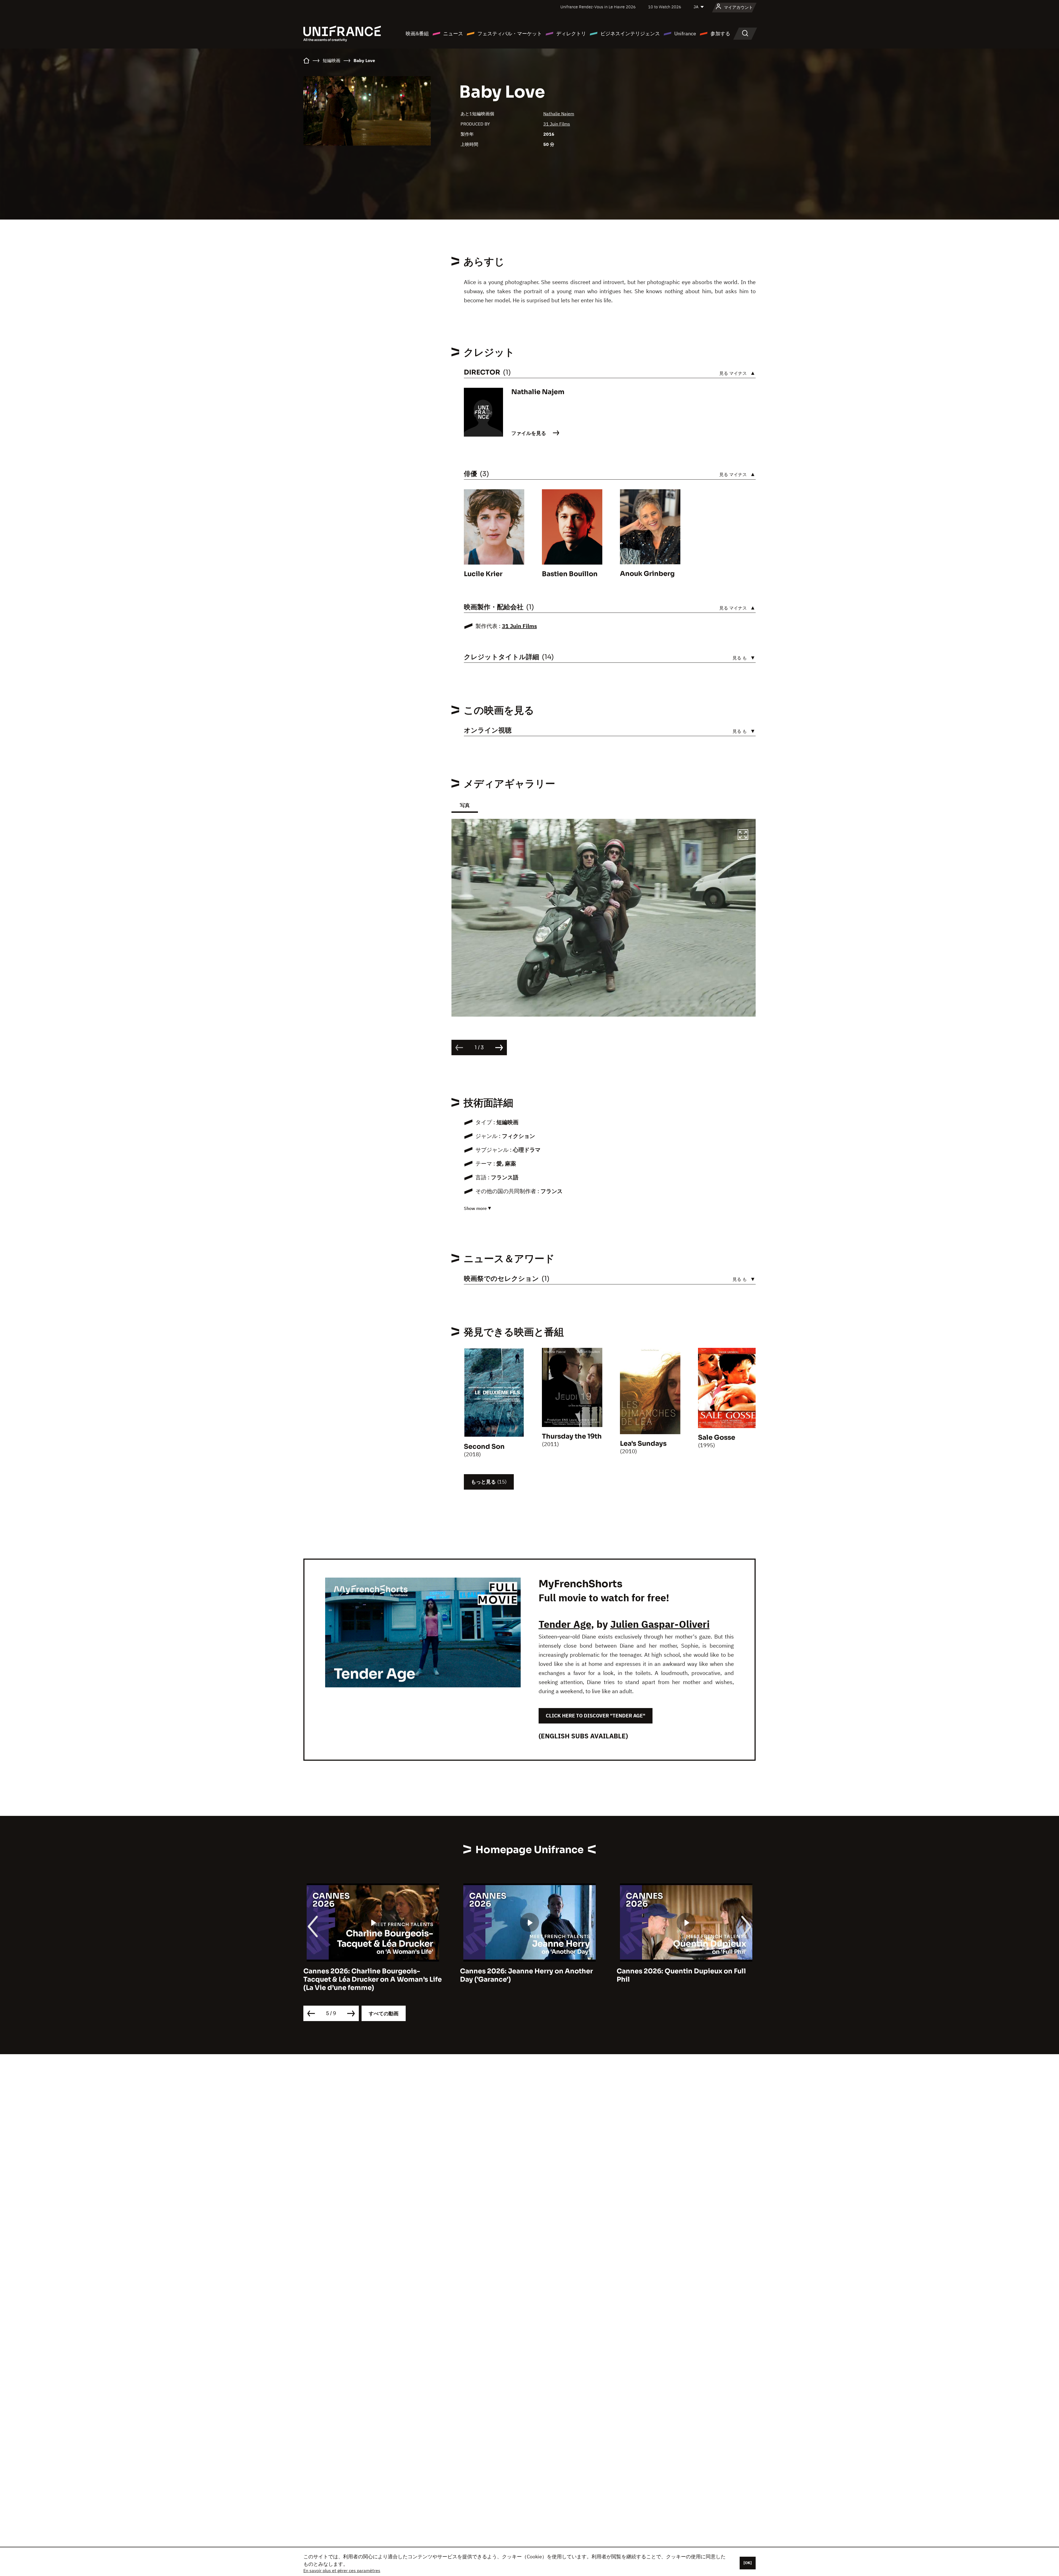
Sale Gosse (717, 1437)
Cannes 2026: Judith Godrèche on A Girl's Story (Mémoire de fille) (678, 1975)
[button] (743, 835)
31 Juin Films (557, 124)
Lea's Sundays (643, 1444)
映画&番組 (417, 34)
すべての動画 (384, 2013)
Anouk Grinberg (647, 574)
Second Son (484, 1447)
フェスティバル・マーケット (510, 34)
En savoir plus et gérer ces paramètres (342, 2570)
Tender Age (565, 1624)
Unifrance (685, 34)
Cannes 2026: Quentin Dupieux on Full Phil (368, 1975)
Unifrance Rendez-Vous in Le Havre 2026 (598, 7)
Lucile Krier (483, 574)
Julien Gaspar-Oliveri (660, 1624)
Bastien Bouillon (570, 574)
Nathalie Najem (559, 114)
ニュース (453, 34)
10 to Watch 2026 (665, 7)
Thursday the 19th (572, 1436)
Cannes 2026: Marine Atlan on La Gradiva (529, 1971)
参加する (720, 34)
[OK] (748, 2563)
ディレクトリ (571, 34)
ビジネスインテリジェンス (630, 34)
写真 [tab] (465, 805)
